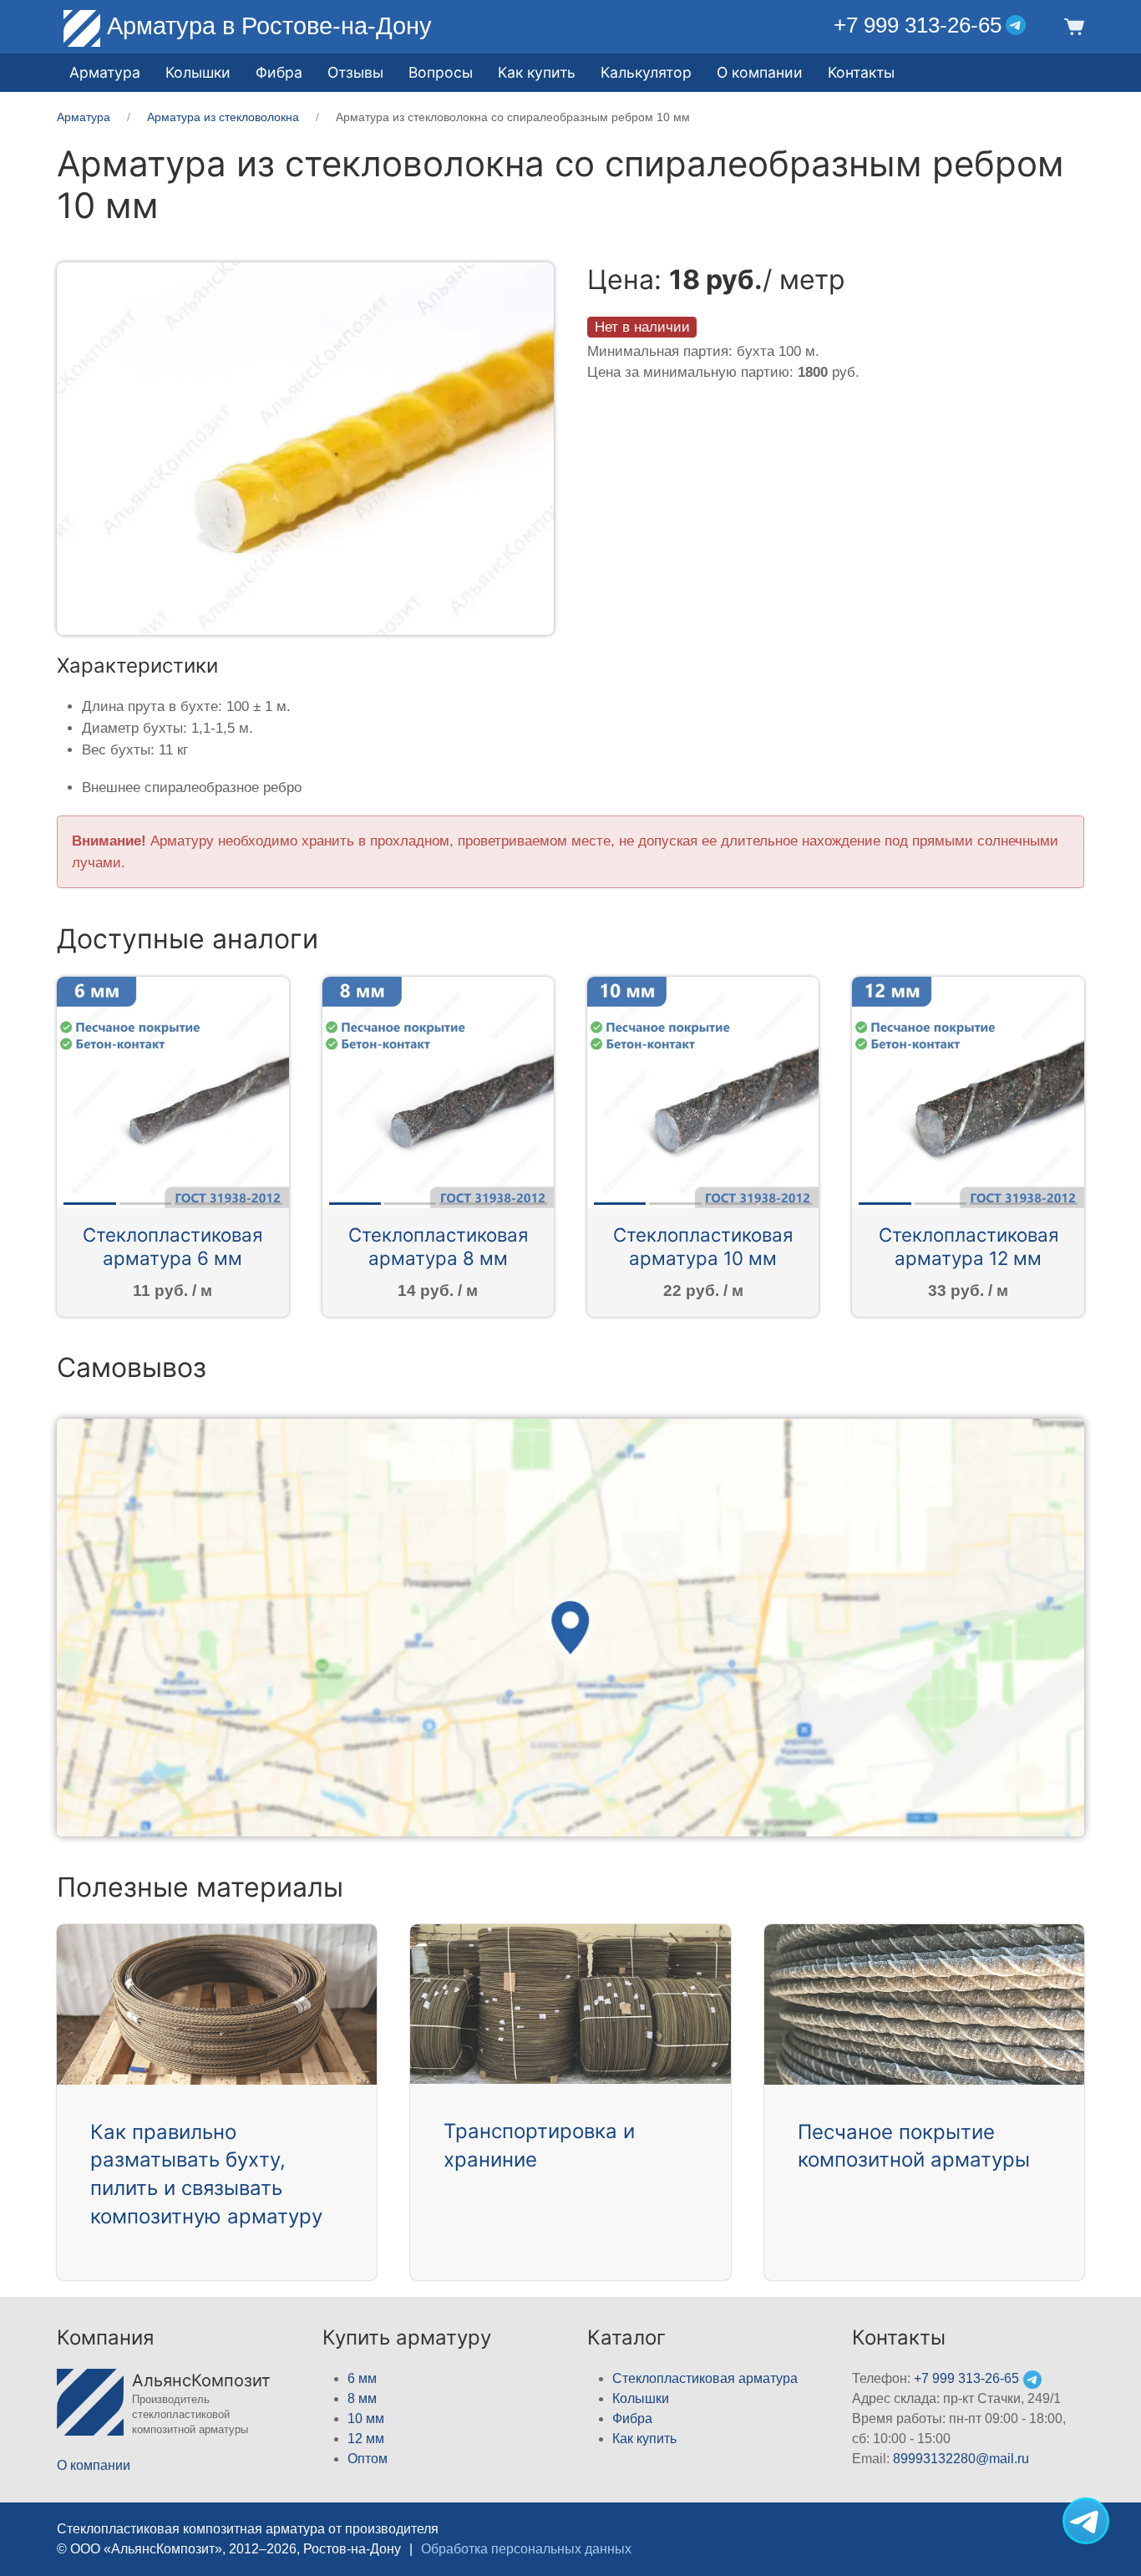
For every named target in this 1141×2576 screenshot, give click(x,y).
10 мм (366, 2418)
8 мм (362, 2398)
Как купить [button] (537, 72)
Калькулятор (646, 72)
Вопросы (441, 72)
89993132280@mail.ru (961, 2459)
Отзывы (355, 72)
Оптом (368, 2459)
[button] (1071, 25)
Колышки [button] (198, 72)
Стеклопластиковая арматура (705, 2378)
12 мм (366, 2439)
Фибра (279, 72)
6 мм (362, 2378)
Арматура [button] (105, 72)
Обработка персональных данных (526, 2549)
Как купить (644, 2439)
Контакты (861, 72)
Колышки (641, 2398)
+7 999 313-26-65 (918, 25)
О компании (760, 72)
